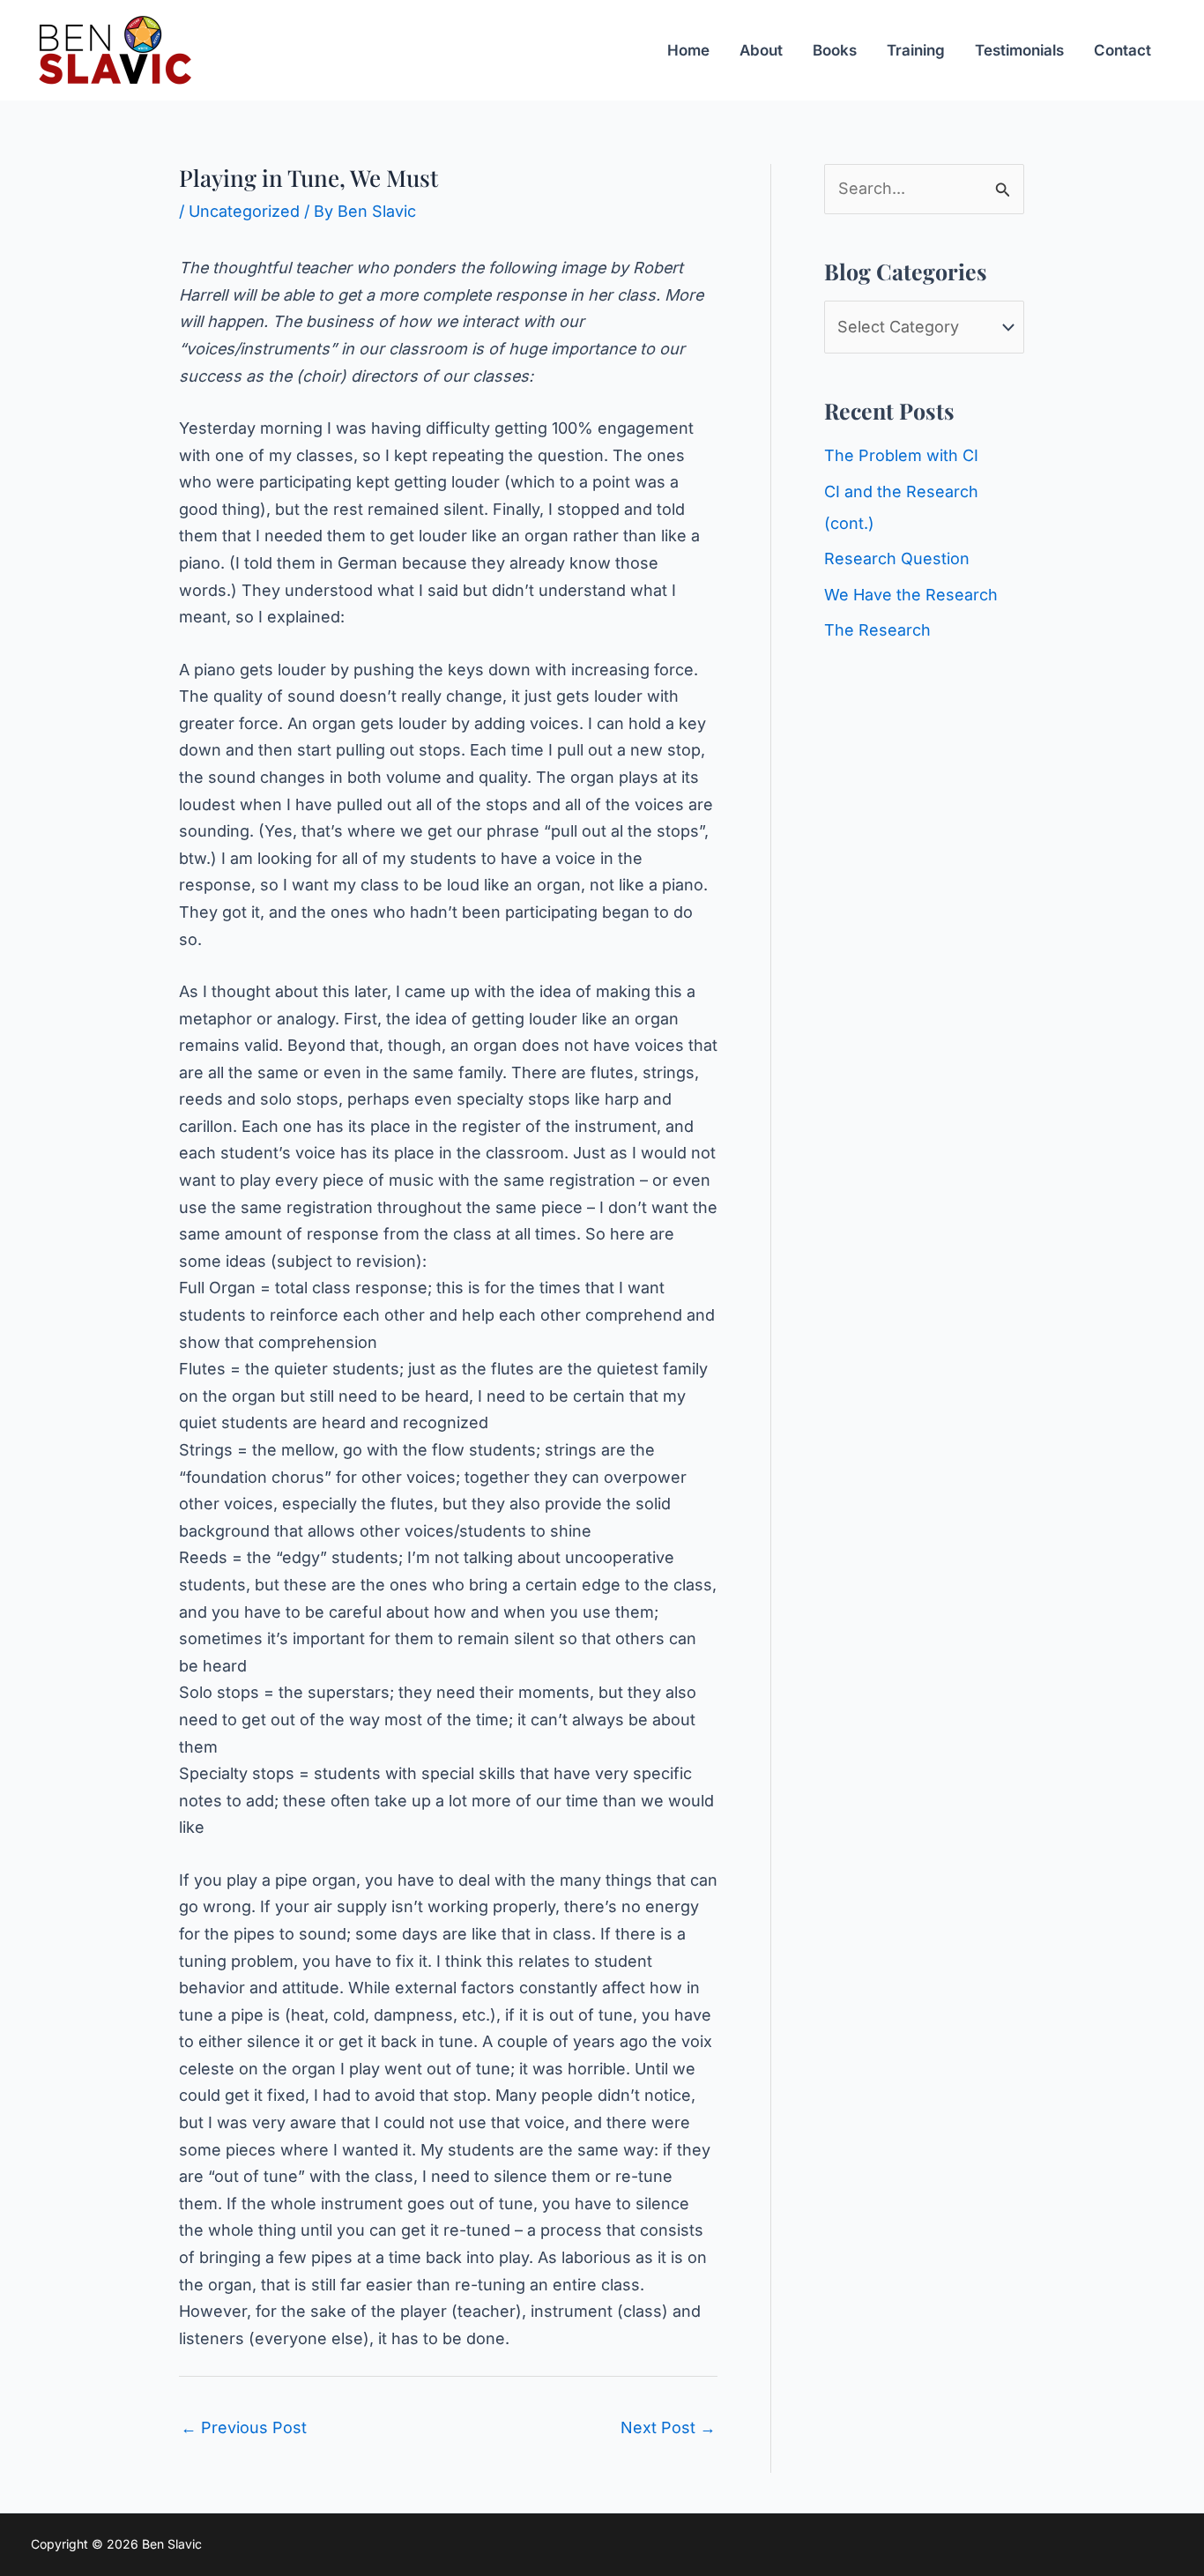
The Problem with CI (901, 455)
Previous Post (244, 2427)
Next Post (668, 2427)
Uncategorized (244, 211)
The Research (877, 630)
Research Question (897, 558)
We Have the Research (911, 595)
